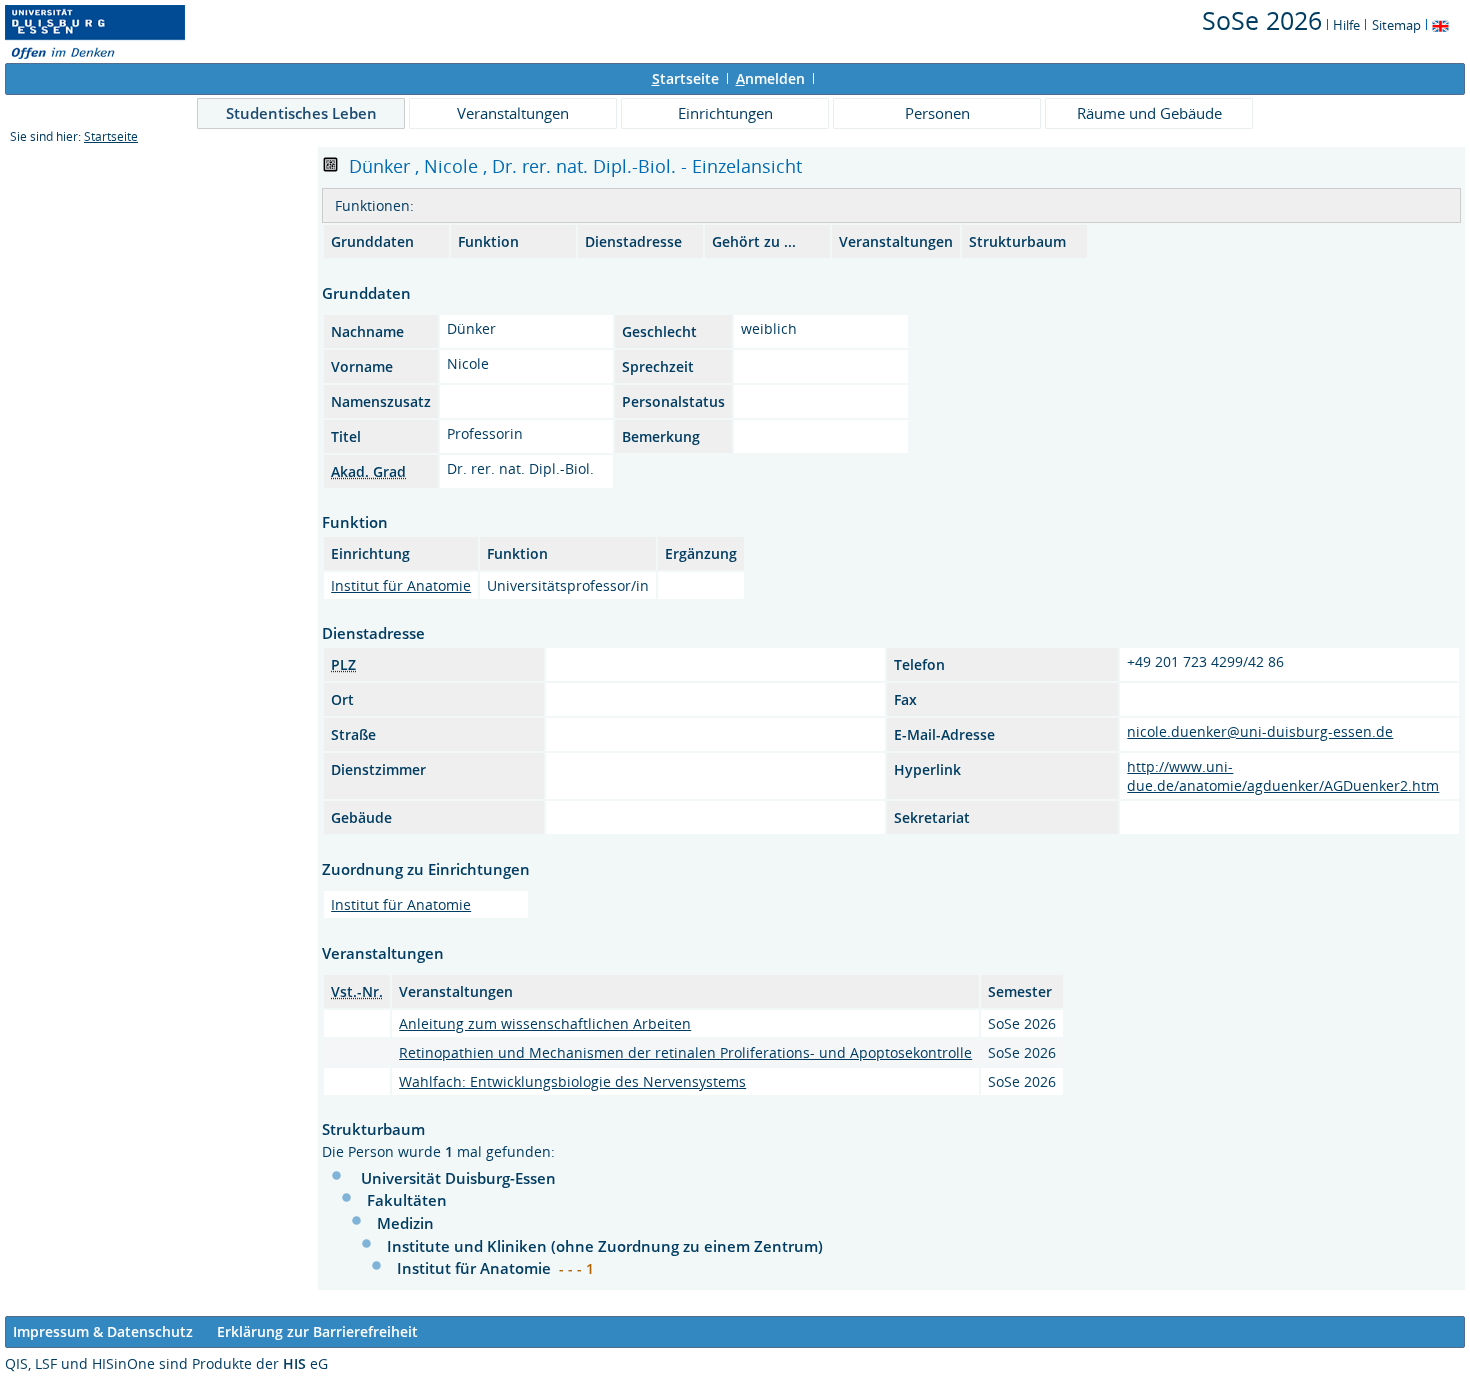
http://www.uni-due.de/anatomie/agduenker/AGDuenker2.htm (1283, 776)
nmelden (770, 78)
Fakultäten (407, 1200)
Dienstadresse (633, 241)
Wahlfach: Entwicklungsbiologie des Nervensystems (572, 1081)
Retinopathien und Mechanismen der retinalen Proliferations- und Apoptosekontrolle (685, 1052)
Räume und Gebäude (1149, 113)
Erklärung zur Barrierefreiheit (317, 1331)
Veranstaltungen (513, 113)
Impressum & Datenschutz (103, 1331)
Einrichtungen (725, 113)
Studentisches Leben (301, 113)
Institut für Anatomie (401, 585)
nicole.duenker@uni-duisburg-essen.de (1260, 731)
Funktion (488, 241)
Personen (937, 113)
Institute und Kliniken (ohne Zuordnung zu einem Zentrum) (605, 1246)
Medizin (405, 1223)
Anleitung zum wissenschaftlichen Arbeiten (545, 1023)
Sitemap (1396, 25)
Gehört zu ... (754, 241)
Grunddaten (372, 241)
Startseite (111, 136)
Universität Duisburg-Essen (458, 1178)
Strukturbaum (1017, 241)
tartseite (685, 78)
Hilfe (1346, 25)
